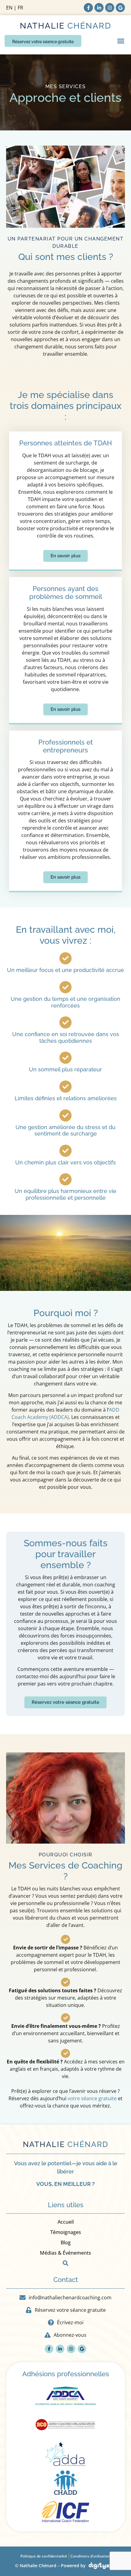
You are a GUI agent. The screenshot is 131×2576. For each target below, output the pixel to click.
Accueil (66, 2222)
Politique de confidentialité (44, 2556)
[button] (121, 41)
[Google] (120, 8)
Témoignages (66, 2232)
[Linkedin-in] (99, 8)
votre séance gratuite (92, 2098)
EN (9, 8)
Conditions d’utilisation (90, 2556)
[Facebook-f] (88, 8)
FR (20, 8)
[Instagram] (110, 8)
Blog (66, 2242)
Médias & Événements (65, 2253)
